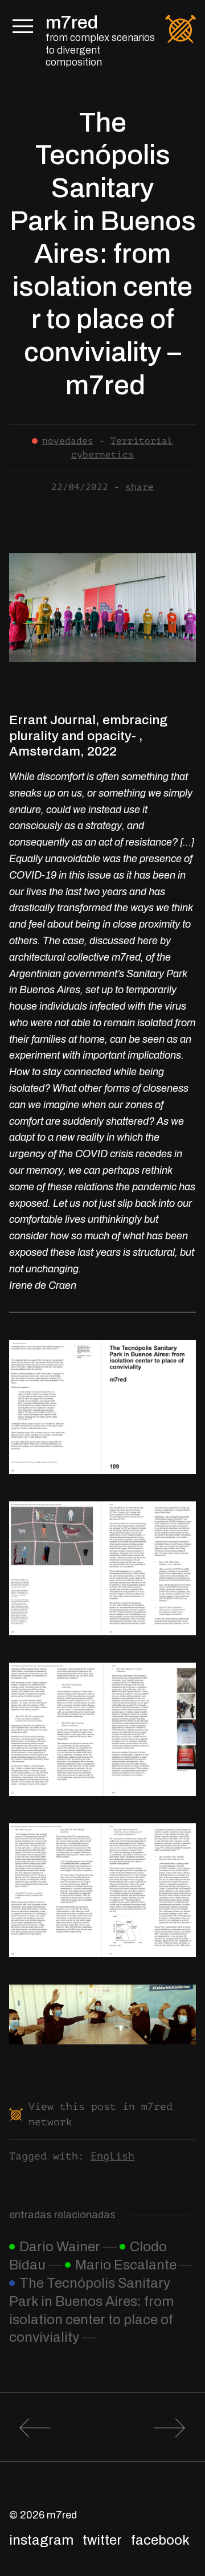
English (112, 2156)
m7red (72, 23)
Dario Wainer (60, 2247)
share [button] (140, 487)
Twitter (102, 2540)
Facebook (160, 2540)
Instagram (41, 2540)
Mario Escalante (126, 2265)
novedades (68, 441)
